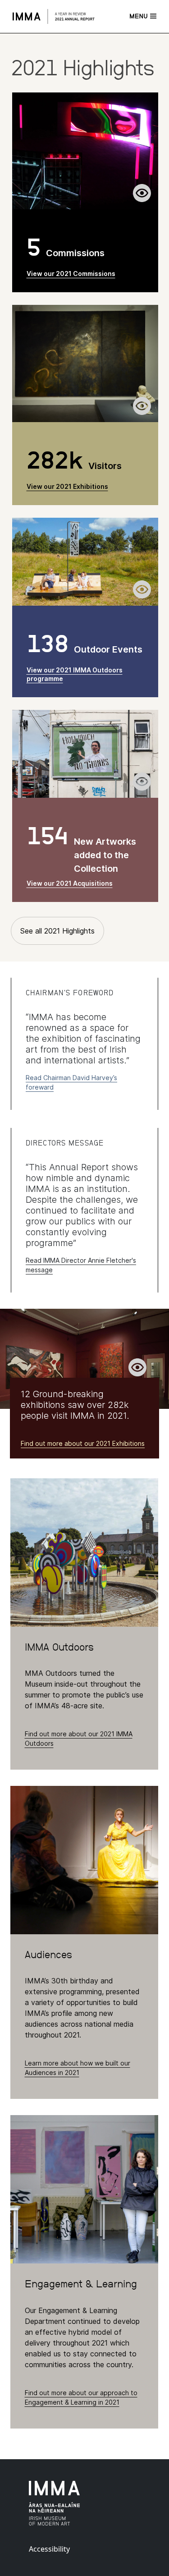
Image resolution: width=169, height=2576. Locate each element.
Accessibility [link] (49, 2549)
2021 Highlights (82, 68)
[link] (62, 16)
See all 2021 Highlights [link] (57, 931)
